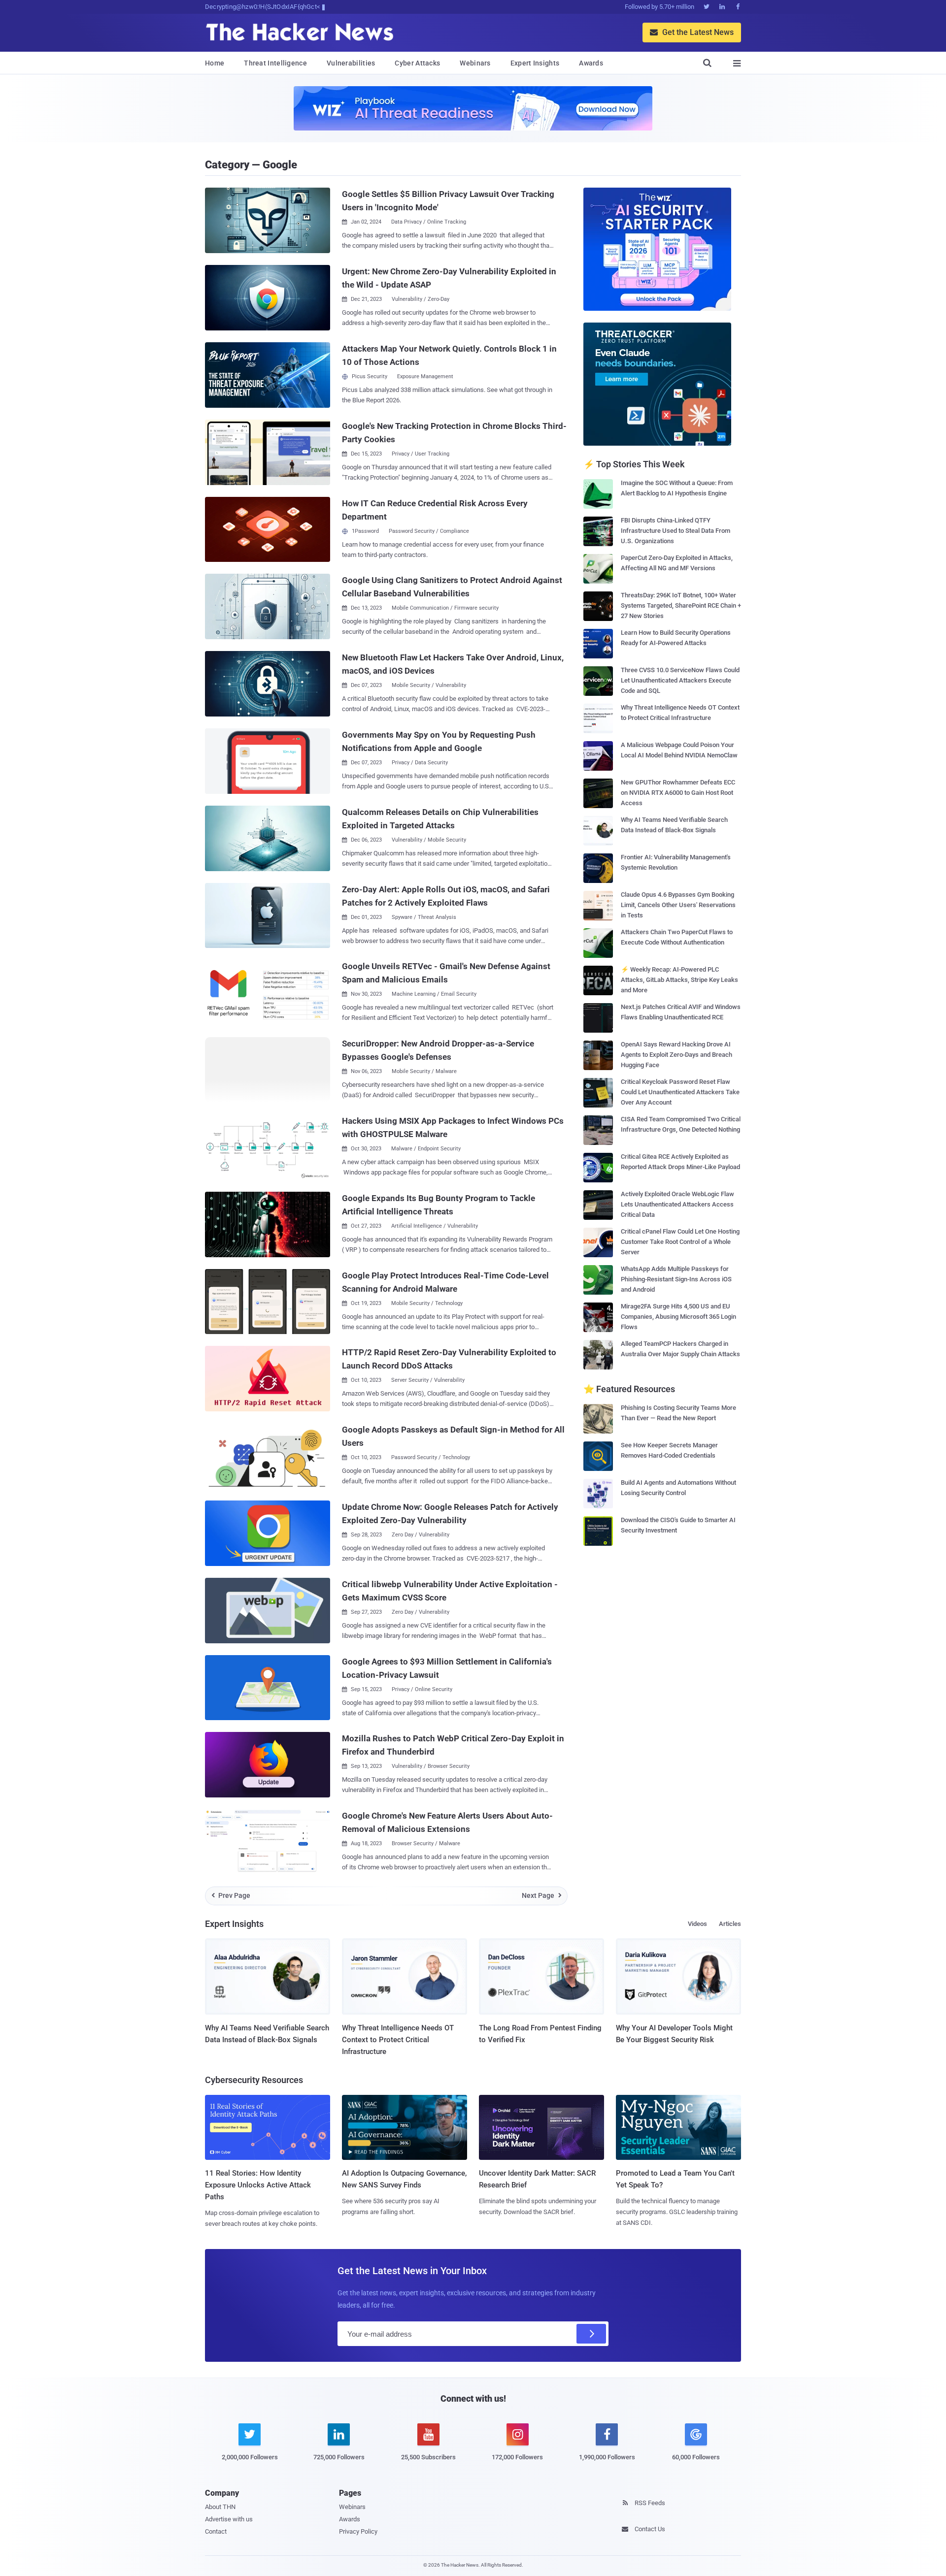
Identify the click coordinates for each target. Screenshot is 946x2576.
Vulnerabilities (351, 63)
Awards (591, 63)
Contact (216, 2531)
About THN (220, 2507)
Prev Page (231, 1895)
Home (215, 63)
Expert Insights (535, 63)
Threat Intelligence (275, 63)
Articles (730, 1924)
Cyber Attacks (417, 63)
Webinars (475, 63)
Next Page (542, 1895)
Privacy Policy (358, 2531)
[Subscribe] (591, 2334)
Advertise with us (229, 2519)
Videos (697, 1924)
